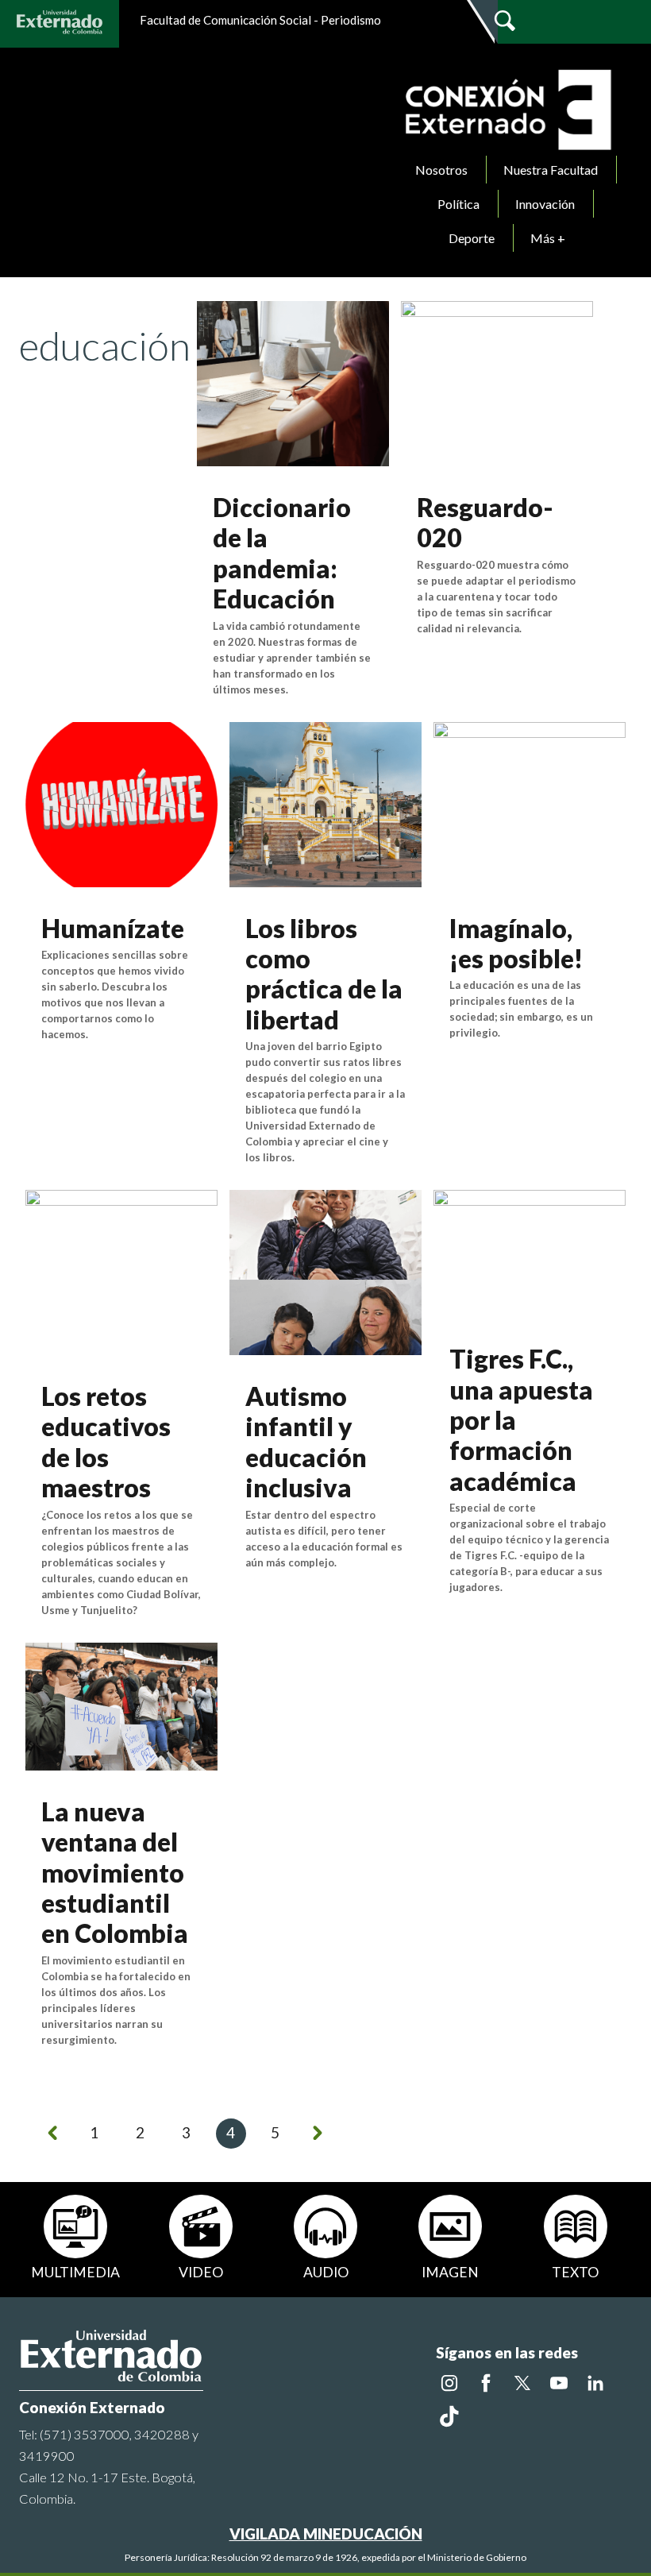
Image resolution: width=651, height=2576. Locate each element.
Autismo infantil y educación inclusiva (306, 1442)
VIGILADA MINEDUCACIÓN (326, 2534)
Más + (548, 238)
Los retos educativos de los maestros (106, 1442)
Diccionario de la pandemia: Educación (282, 553)
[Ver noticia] (293, 382)
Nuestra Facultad (551, 170)
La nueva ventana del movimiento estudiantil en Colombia (115, 1873)
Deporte (472, 238)
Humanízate (113, 928)
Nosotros (441, 170)
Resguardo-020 (485, 522)
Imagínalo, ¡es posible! (516, 943)
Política (458, 204)
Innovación (545, 204)
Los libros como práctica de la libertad (324, 974)
